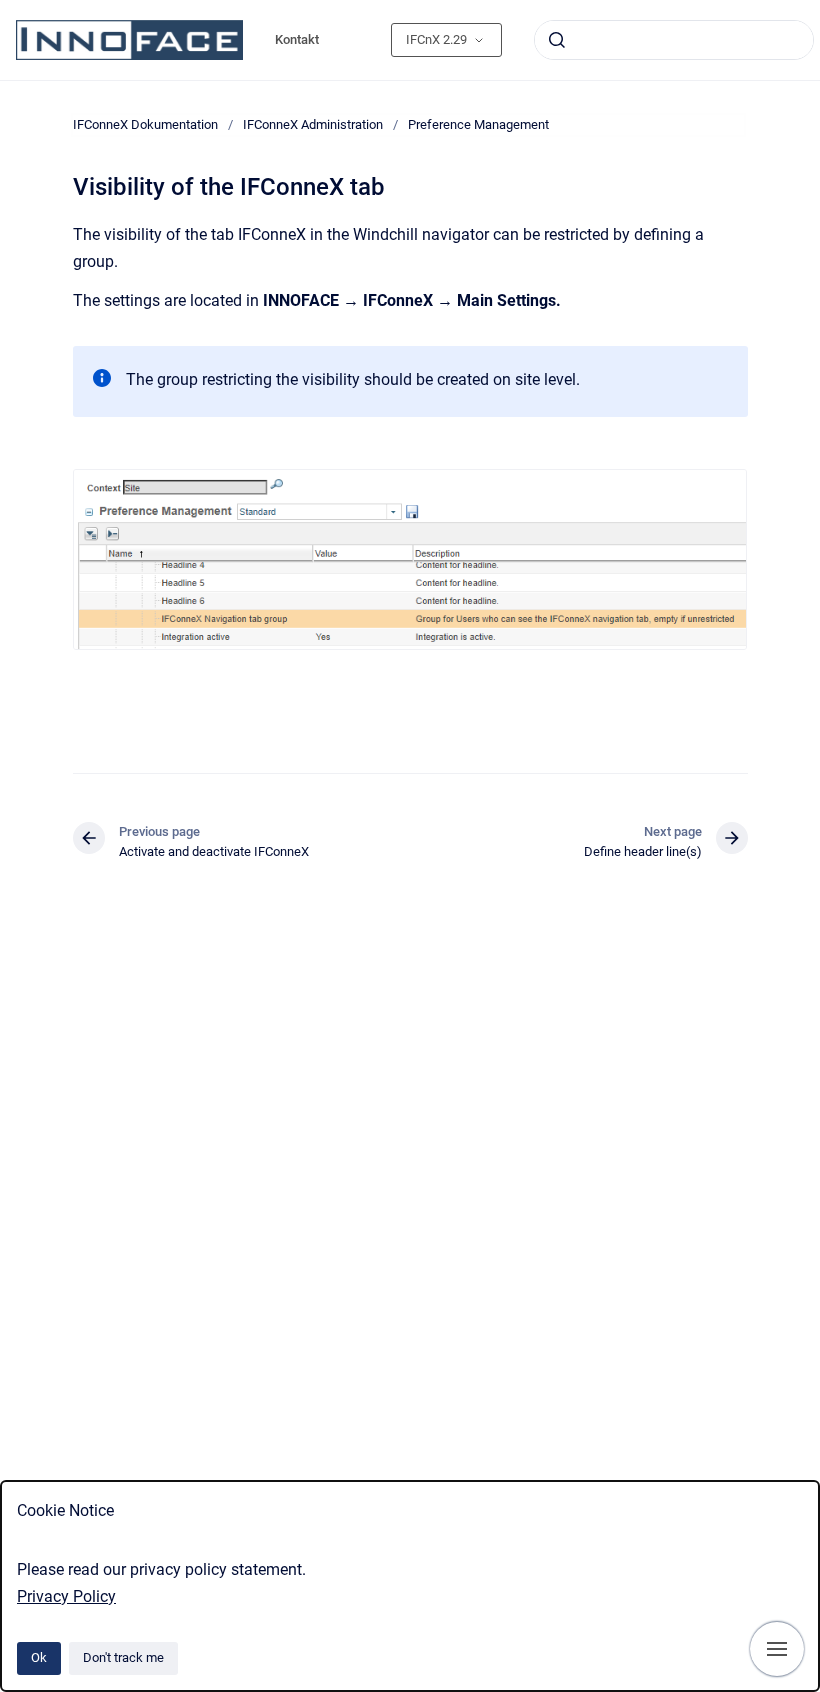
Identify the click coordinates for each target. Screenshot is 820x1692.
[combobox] (674, 40)
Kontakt (297, 39)
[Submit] (557, 40)
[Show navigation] (777, 1649)
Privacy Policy (66, 1596)
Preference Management (478, 124)
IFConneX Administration (313, 124)
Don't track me (123, 1657)
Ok (39, 1657)
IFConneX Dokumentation (145, 124)
